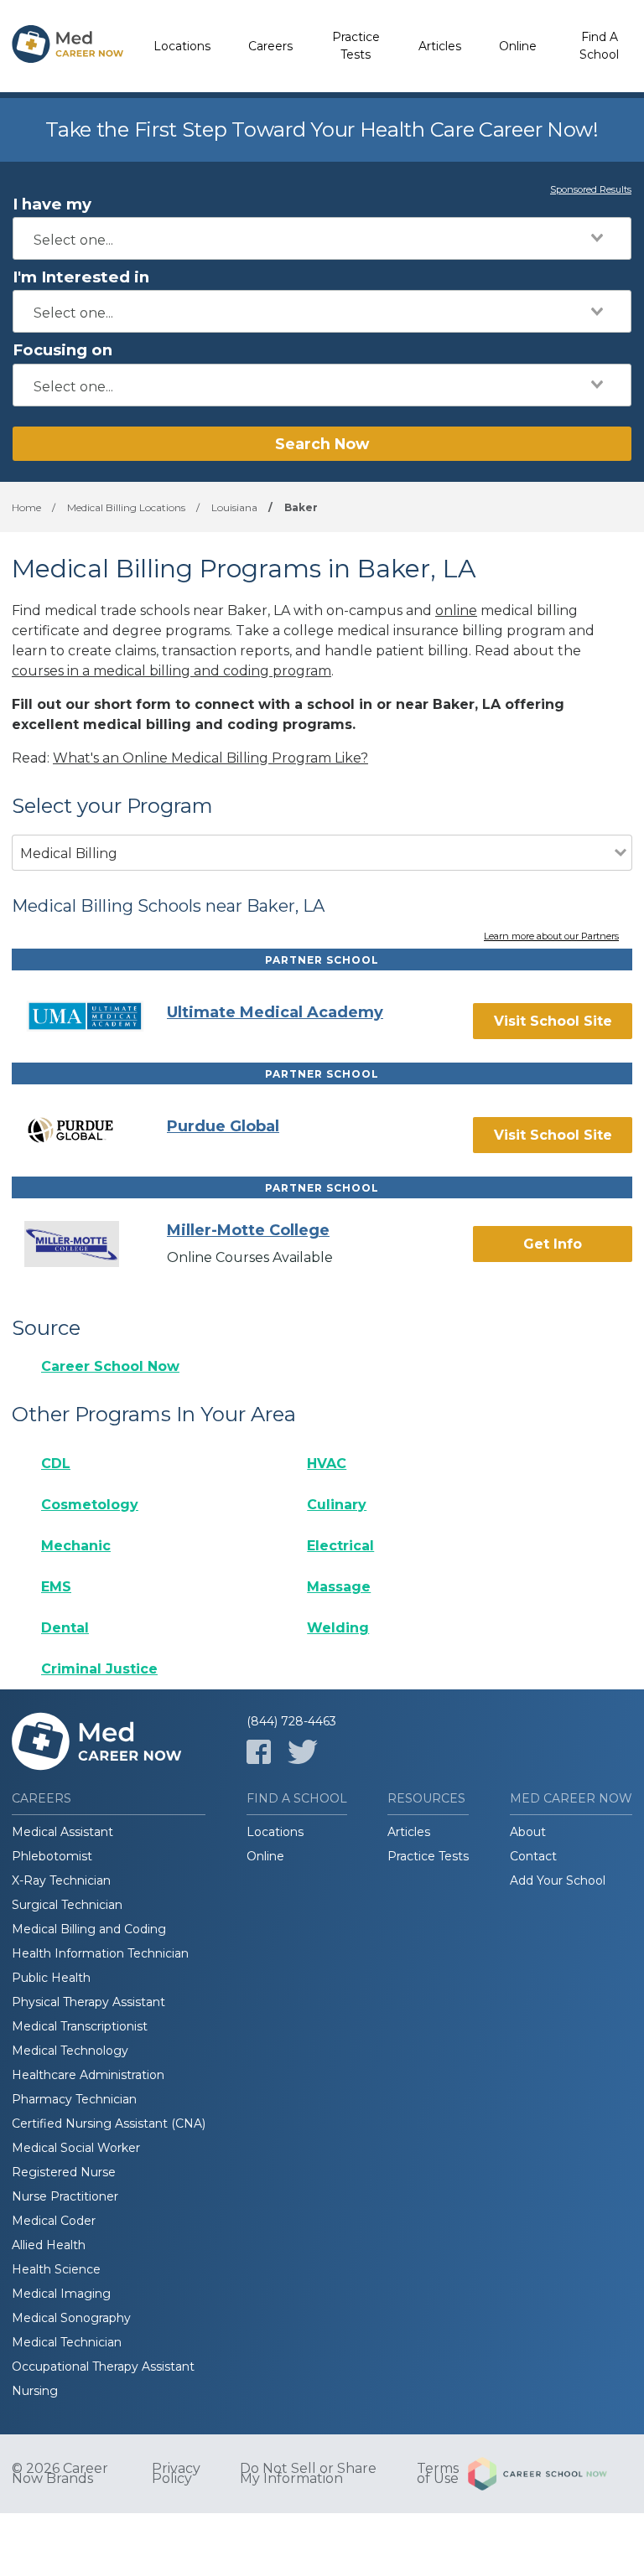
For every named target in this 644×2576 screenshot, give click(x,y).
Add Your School (558, 1880)
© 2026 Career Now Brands (60, 2474)
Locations (182, 46)
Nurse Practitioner (65, 2196)
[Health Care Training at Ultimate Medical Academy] (96, 1016)
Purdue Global (223, 1126)
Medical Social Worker (76, 2148)
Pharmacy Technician (74, 2099)
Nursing (35, 2391)
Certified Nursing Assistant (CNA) (109, 2123)
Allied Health (49, 2245)
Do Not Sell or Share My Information (308, 2474)
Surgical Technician (67, 1905)
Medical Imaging (61, 2294)
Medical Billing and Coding (89, 1929)
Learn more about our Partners (551, 937)
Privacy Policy (176, 2474)
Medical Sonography (71, 2318)
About (528, 1832)
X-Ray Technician (61, 1880)
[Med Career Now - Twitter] (303, 1752)
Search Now (322, 444)
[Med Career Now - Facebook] (259, 1752)
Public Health (51, 1978)
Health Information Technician (100, 1953)
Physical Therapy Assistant (88, 2002)
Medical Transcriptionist (80, 2026)
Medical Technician (67, 2342)
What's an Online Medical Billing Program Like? (210, 758)
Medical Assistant (62, 1832)
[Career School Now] (550, 2474)
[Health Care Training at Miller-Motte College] (96, 1244)
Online (518, 46)
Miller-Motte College (248, 1230)
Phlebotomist (52, 1856)
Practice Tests (356, 46)
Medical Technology (70, 2051)
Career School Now (110, 1366)
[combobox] (322, 238)
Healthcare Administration (88, 2075)
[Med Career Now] (68, 46)
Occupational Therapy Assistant (103, 2367)
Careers (270, 46)
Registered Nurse (64, 2172)
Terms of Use (438, 2474)
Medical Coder (54, 2221)
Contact (533, 1856)
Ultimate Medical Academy (275, 1012)
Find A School (599, 46)
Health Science (56, 2269)
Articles (440, 46)
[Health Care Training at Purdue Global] (96, 1130)
